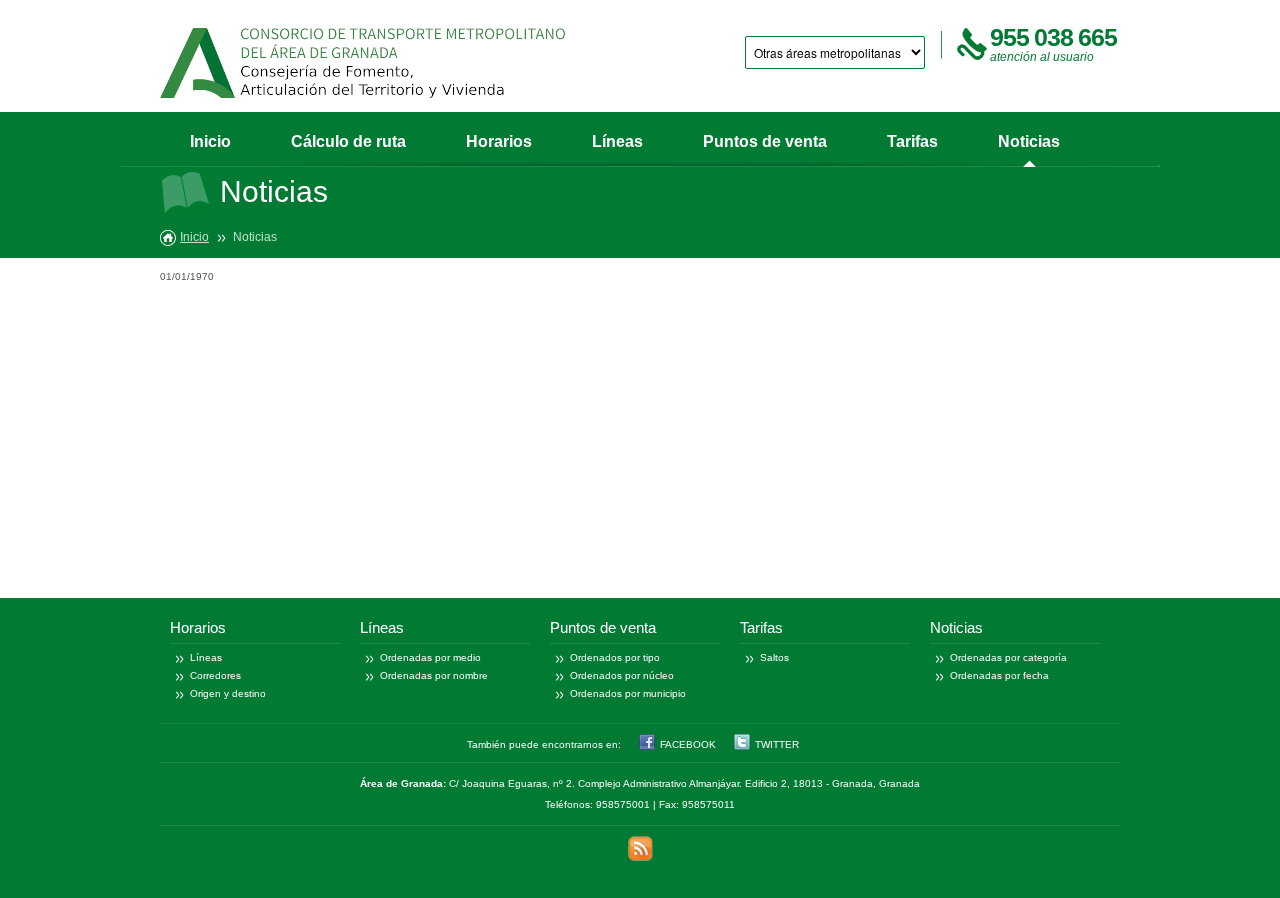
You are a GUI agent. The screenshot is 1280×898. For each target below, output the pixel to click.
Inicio (210, 141)
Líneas (617, 141)
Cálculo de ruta (348, 141)
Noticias (1029, 141)
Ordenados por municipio (628, 693)
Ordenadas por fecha (999, 675)
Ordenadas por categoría (1008, 657)
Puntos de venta (765, 141)
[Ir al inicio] (362, 63)
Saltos (774, 657)
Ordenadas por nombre (434, 675)
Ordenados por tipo (615, 657)
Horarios (499, 141)
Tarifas (912, 141)
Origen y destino (228, 693)
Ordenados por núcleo (622, 675)
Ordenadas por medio (430, 657)
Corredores (215, 675)
